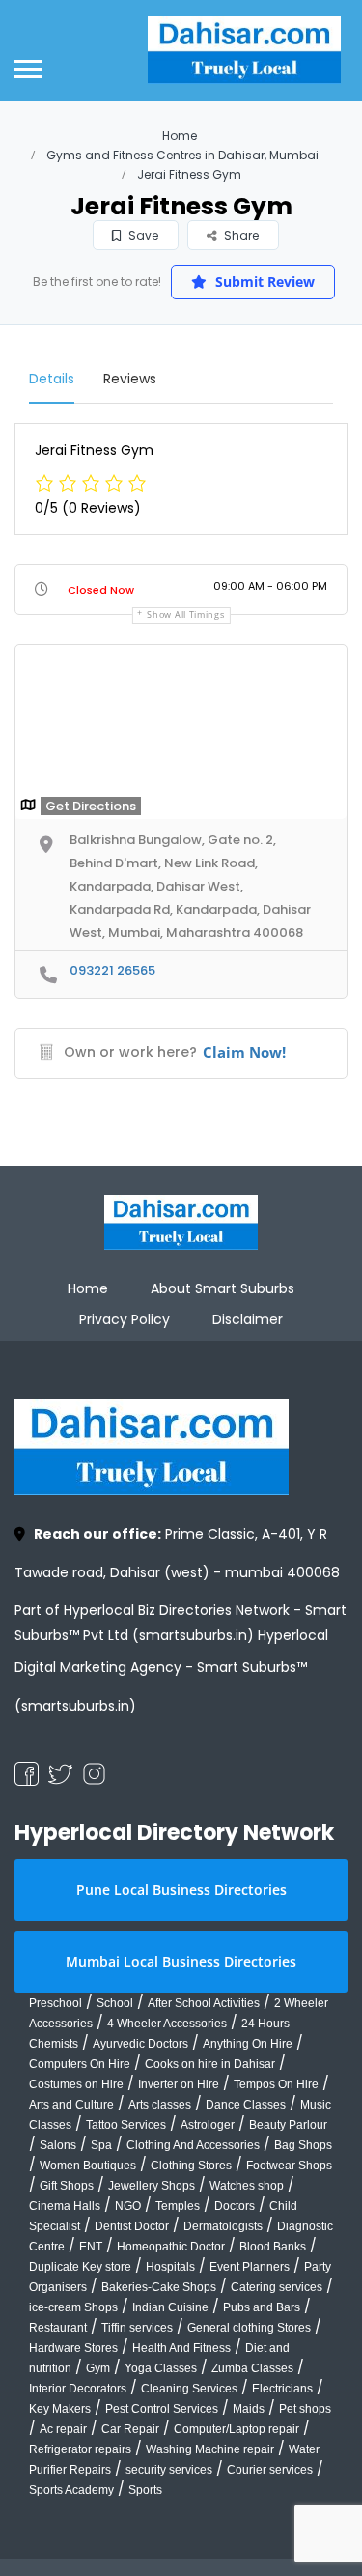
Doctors (235, 2206)
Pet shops (305, 2409)
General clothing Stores (249, 2328)
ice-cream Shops (73, 2307)
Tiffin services (137, 2328)
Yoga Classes (161, 2368)
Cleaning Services (189, 2389)
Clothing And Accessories (193, 2145)
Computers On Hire (80, 2064)
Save (142, 235)
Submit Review (263, 282)
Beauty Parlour (288, 2125)
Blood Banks (273, 2247)
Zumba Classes (252, 2368)
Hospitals (170, 2267)
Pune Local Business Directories (181, 1890)
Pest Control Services (162, 2409)
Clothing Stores (191, 2166)
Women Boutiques (88, 2166)
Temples (178, 2206)
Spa (101, 2145)
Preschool (56, 2003)
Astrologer (208, 2125)
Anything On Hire (248, 2044)
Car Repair (130, 2429)
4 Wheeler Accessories (167, 2024)
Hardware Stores (73, 2348)
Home (180, 136)
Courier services (270, 2470)
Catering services (277, 2287)
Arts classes (160, 2105)
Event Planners (250, 2267)
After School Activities (204, 2003)
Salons (58, 2145)
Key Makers (60, 2409)
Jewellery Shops (152, 2186)
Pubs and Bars (262, 2307)
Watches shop (247, 2186)
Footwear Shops (289, 2166)
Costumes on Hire (76, 2084)
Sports (145, 2490)
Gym (98, 2368)
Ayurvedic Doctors (140, 2044)
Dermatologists (223, 2226)
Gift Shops (67, 2186)
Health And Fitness (181, 2348)
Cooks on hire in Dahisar (210, 2064)
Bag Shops (303, 2145)
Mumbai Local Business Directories (181, 1961)
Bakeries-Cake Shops (159, 2287)
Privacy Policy (125, 1319)
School (115, 2003)
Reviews (130, 379)
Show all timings (185, 615)
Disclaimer (248, 1319)
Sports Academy (71, 2490)
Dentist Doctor (132, 2226)
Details (52, 379)
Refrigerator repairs (80, 2449)
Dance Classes (246, 2105)
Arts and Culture (71, 2105)
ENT (91, 2247)
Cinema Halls (65, 2206)
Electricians (282, 2389)
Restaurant (58, 2328)
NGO (128, 2206)
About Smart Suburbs (223, 1288)
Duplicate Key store (80, 2267)
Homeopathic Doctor (171, 2247)
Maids (249, 2409)
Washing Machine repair (210, 2449)
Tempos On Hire (276, 2084)
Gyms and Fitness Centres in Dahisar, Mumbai (182, 155)
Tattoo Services (126, 2125)
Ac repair (63, 2429)
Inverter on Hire (179, 2084)
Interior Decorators (78, 2389)
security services (169, 2470)
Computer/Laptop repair (237, 2429)
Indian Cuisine (170, 2307)
